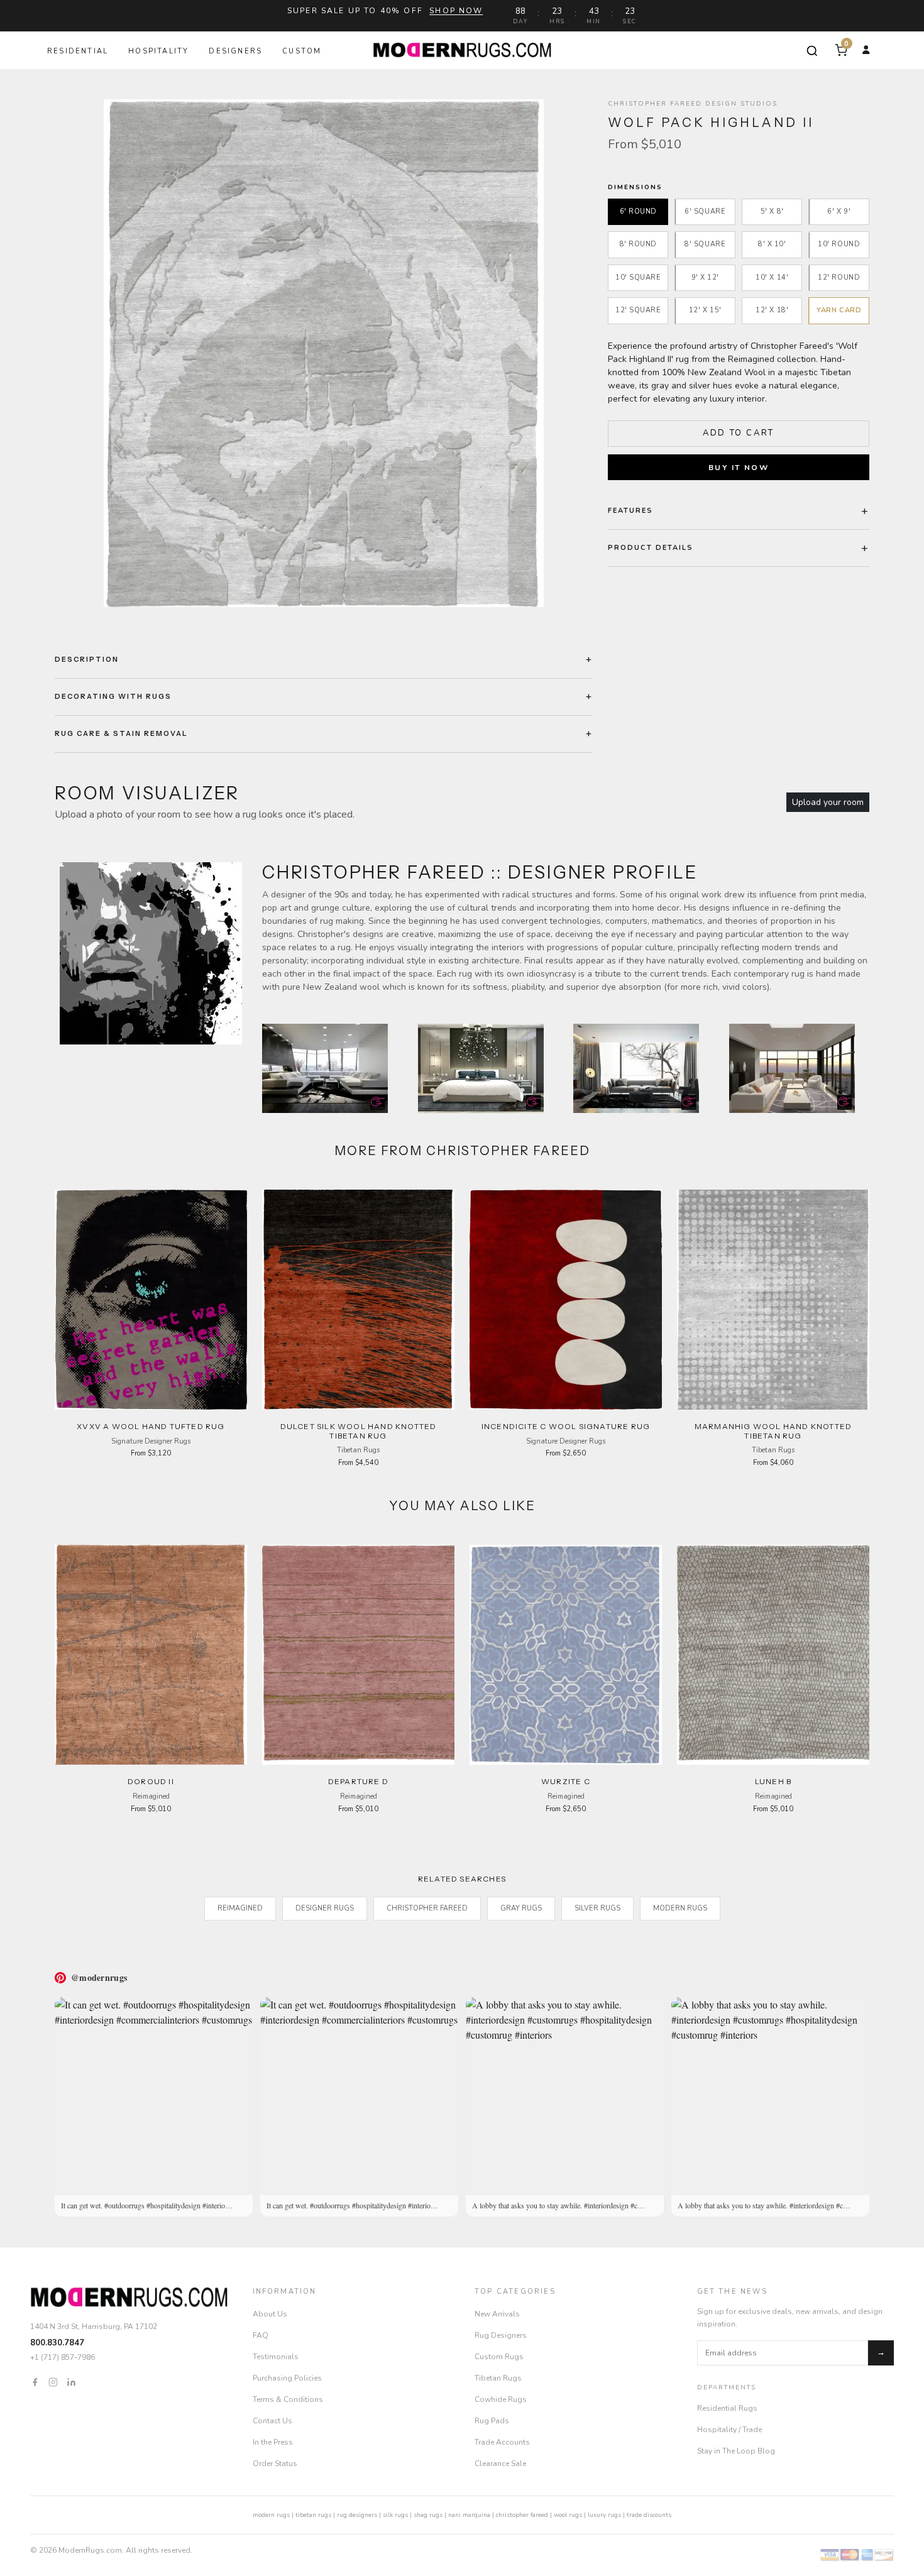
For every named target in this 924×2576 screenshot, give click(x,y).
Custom (302, 51)
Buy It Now (739, 468)
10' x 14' (772, 277)
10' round (839, 245)
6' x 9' (839, 211)
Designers (235, 51)
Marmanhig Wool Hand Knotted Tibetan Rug (773, 1431)
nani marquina (469, 2515)
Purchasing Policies (287, 2378)
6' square (705, 211)
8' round (638, 245)
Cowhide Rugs (501, 2399)
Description (87, 659)
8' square (705, 245)
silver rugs (597, 1908)
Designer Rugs (325, 1908)
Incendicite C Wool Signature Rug (566, 1426)
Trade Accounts (502, 2442)
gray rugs (521, 1908)
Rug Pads (492, 2421)
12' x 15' (705, 311)
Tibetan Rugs (498, 2378)
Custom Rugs (499, 2357)
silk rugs (395, 2515)
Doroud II (151, 1781)
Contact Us (272, 2421)
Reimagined (240, 1908)
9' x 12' (705, 277)
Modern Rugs (680, 1908)
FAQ (261, 2335)
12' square (638, 311)
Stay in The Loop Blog (736, 2451)
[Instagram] (53, 2381)
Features (630, 511)
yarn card (839, 311)
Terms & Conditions (288, 2399)
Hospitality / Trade (729, 2430)
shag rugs (428, 2515)
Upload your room (828, 802)
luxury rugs (604, 2515)
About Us (270, 2314)
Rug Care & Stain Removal (121, 733)
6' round (638, 211)
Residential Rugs (727, 2408)
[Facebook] (35, 2381)
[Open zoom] (324, 353)
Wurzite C (566, 1781)
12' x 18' (772, 311)
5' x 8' (772, 211)
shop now (456, 11)
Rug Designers (501, 2335)
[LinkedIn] (71, 2381)
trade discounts (649, 2515)
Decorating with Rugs (113, 696)
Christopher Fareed (427, 1908)
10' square (638, 277)
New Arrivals (497, 2314)
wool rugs (568, 2515)
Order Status (275, 2464)
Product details (651, 548)
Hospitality (158, 51)
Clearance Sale (500, 2464)
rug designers (357, 2515)
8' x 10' (772, 245)
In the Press (273, 2442)
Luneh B (773, 1781)
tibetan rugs (313, 2515)
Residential (78, 51)
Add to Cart (739, 433)
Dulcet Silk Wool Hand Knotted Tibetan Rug (359, 1431)
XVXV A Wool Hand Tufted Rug (151, 1426)
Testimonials (276, 2357)
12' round (839, 277)
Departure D (358, 1781)
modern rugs (271, 2515)
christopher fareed (522, 2515)
